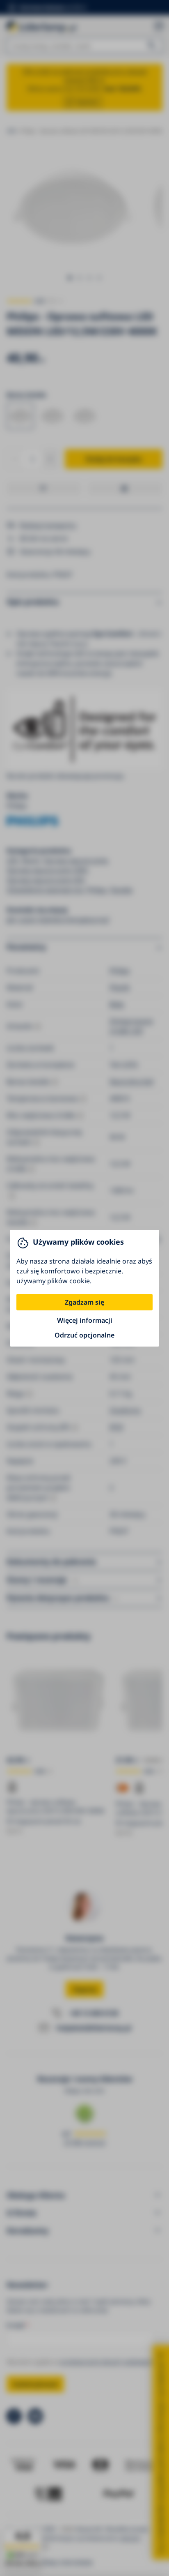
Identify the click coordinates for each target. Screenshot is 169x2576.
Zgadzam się (84, 1302)
